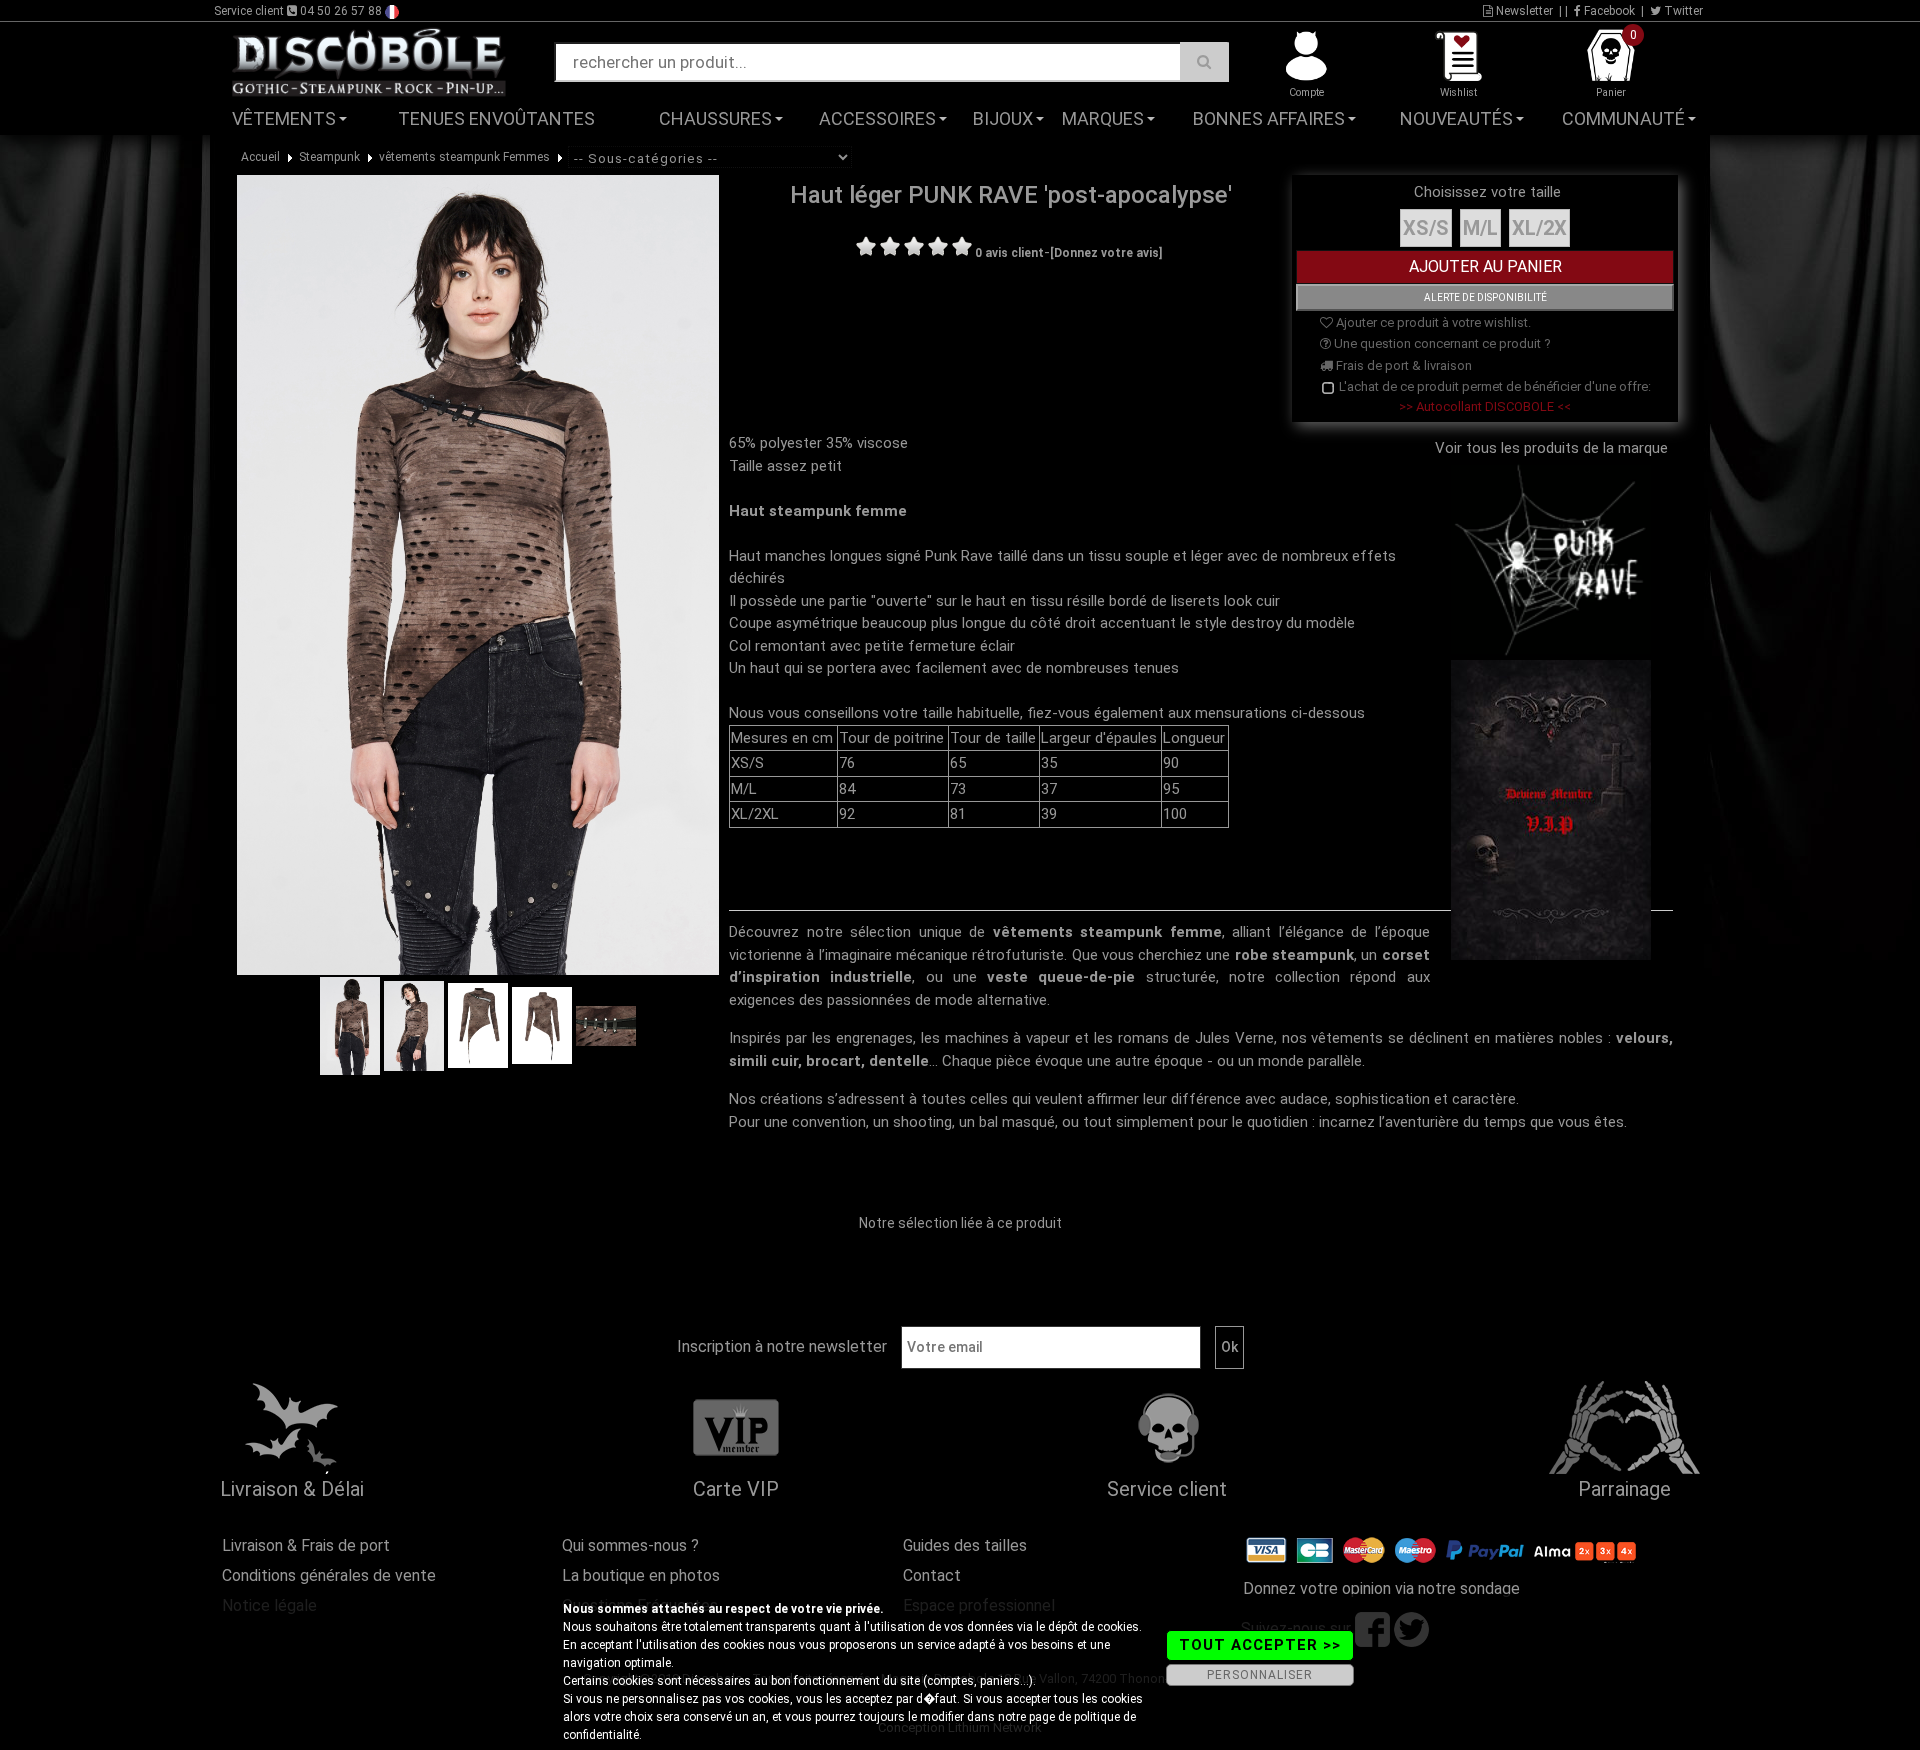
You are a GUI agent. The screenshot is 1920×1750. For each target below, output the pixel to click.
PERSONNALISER (1260, 1675)
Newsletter (1523, 11)
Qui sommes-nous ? (630, 1545)
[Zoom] (478, 574)
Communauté (1623, 118)
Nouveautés (1456, 118)
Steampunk (329, 157)
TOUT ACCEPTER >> (1260, 1645)
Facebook (1608, 11)
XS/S (1426, 228)
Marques (1103, 118)
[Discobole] (369, 61)
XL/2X (1539, 228)
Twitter (1682, 11)
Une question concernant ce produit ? (1441, 343)
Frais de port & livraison (1402, 365)
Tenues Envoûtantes (496, 118)
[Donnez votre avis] (1106, 253)
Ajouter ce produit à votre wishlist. (1432, 322)
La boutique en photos (641, 1575)
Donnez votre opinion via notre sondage (1381, 1588)
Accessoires (877, 118)
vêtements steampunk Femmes (464, 157)
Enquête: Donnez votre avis (1535, 149)
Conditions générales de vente (329, 1575)
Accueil (260, 157)
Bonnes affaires (1269, 118)
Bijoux (1003, 118)
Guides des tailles (965, 1545)
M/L (1480, 228)
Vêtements (284, 118)
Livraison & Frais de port (306, 1545)
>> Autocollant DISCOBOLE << (1485, 406)
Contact (932, 1575)
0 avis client (1009, 253)
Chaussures (715, 118)
